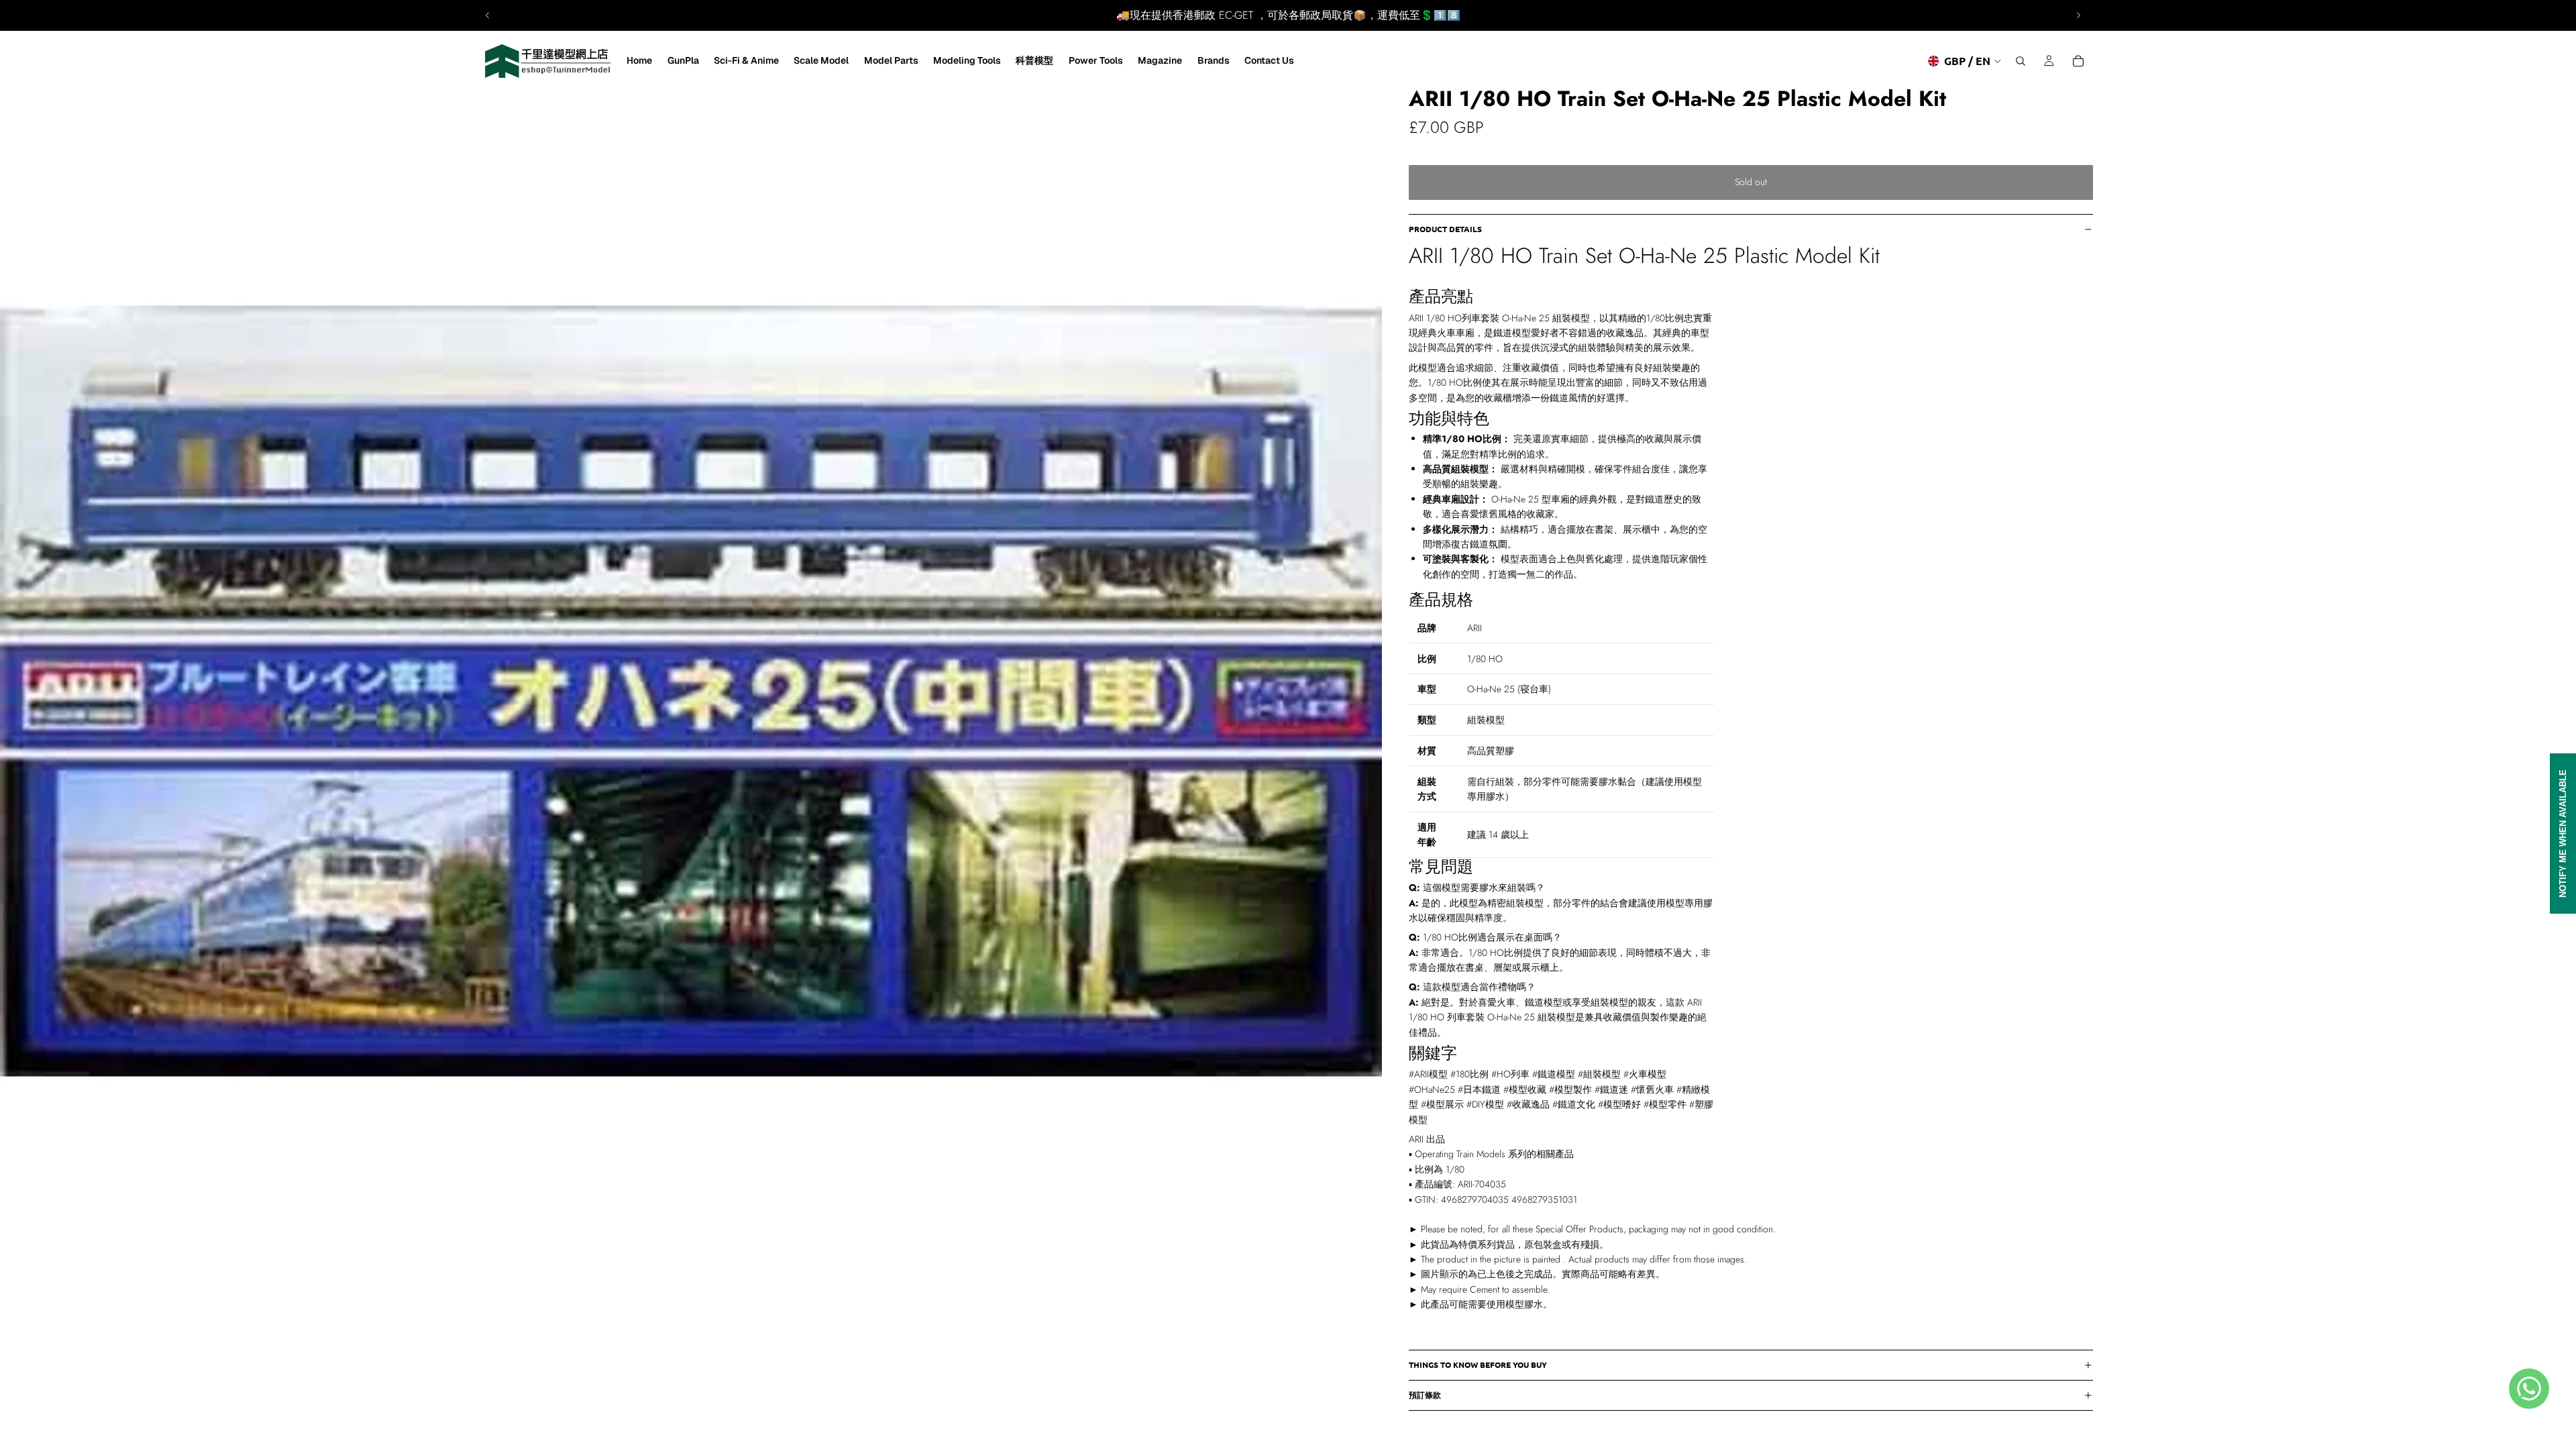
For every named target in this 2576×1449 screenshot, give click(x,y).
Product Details (1445, 229)
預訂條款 (1425, 1395)
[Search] (2021, 61)
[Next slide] (2078, 15)
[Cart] (2078, 61)
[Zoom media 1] (691, 691)
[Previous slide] (488, 15)
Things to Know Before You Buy (1478, 1364)
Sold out (1751, 182)
